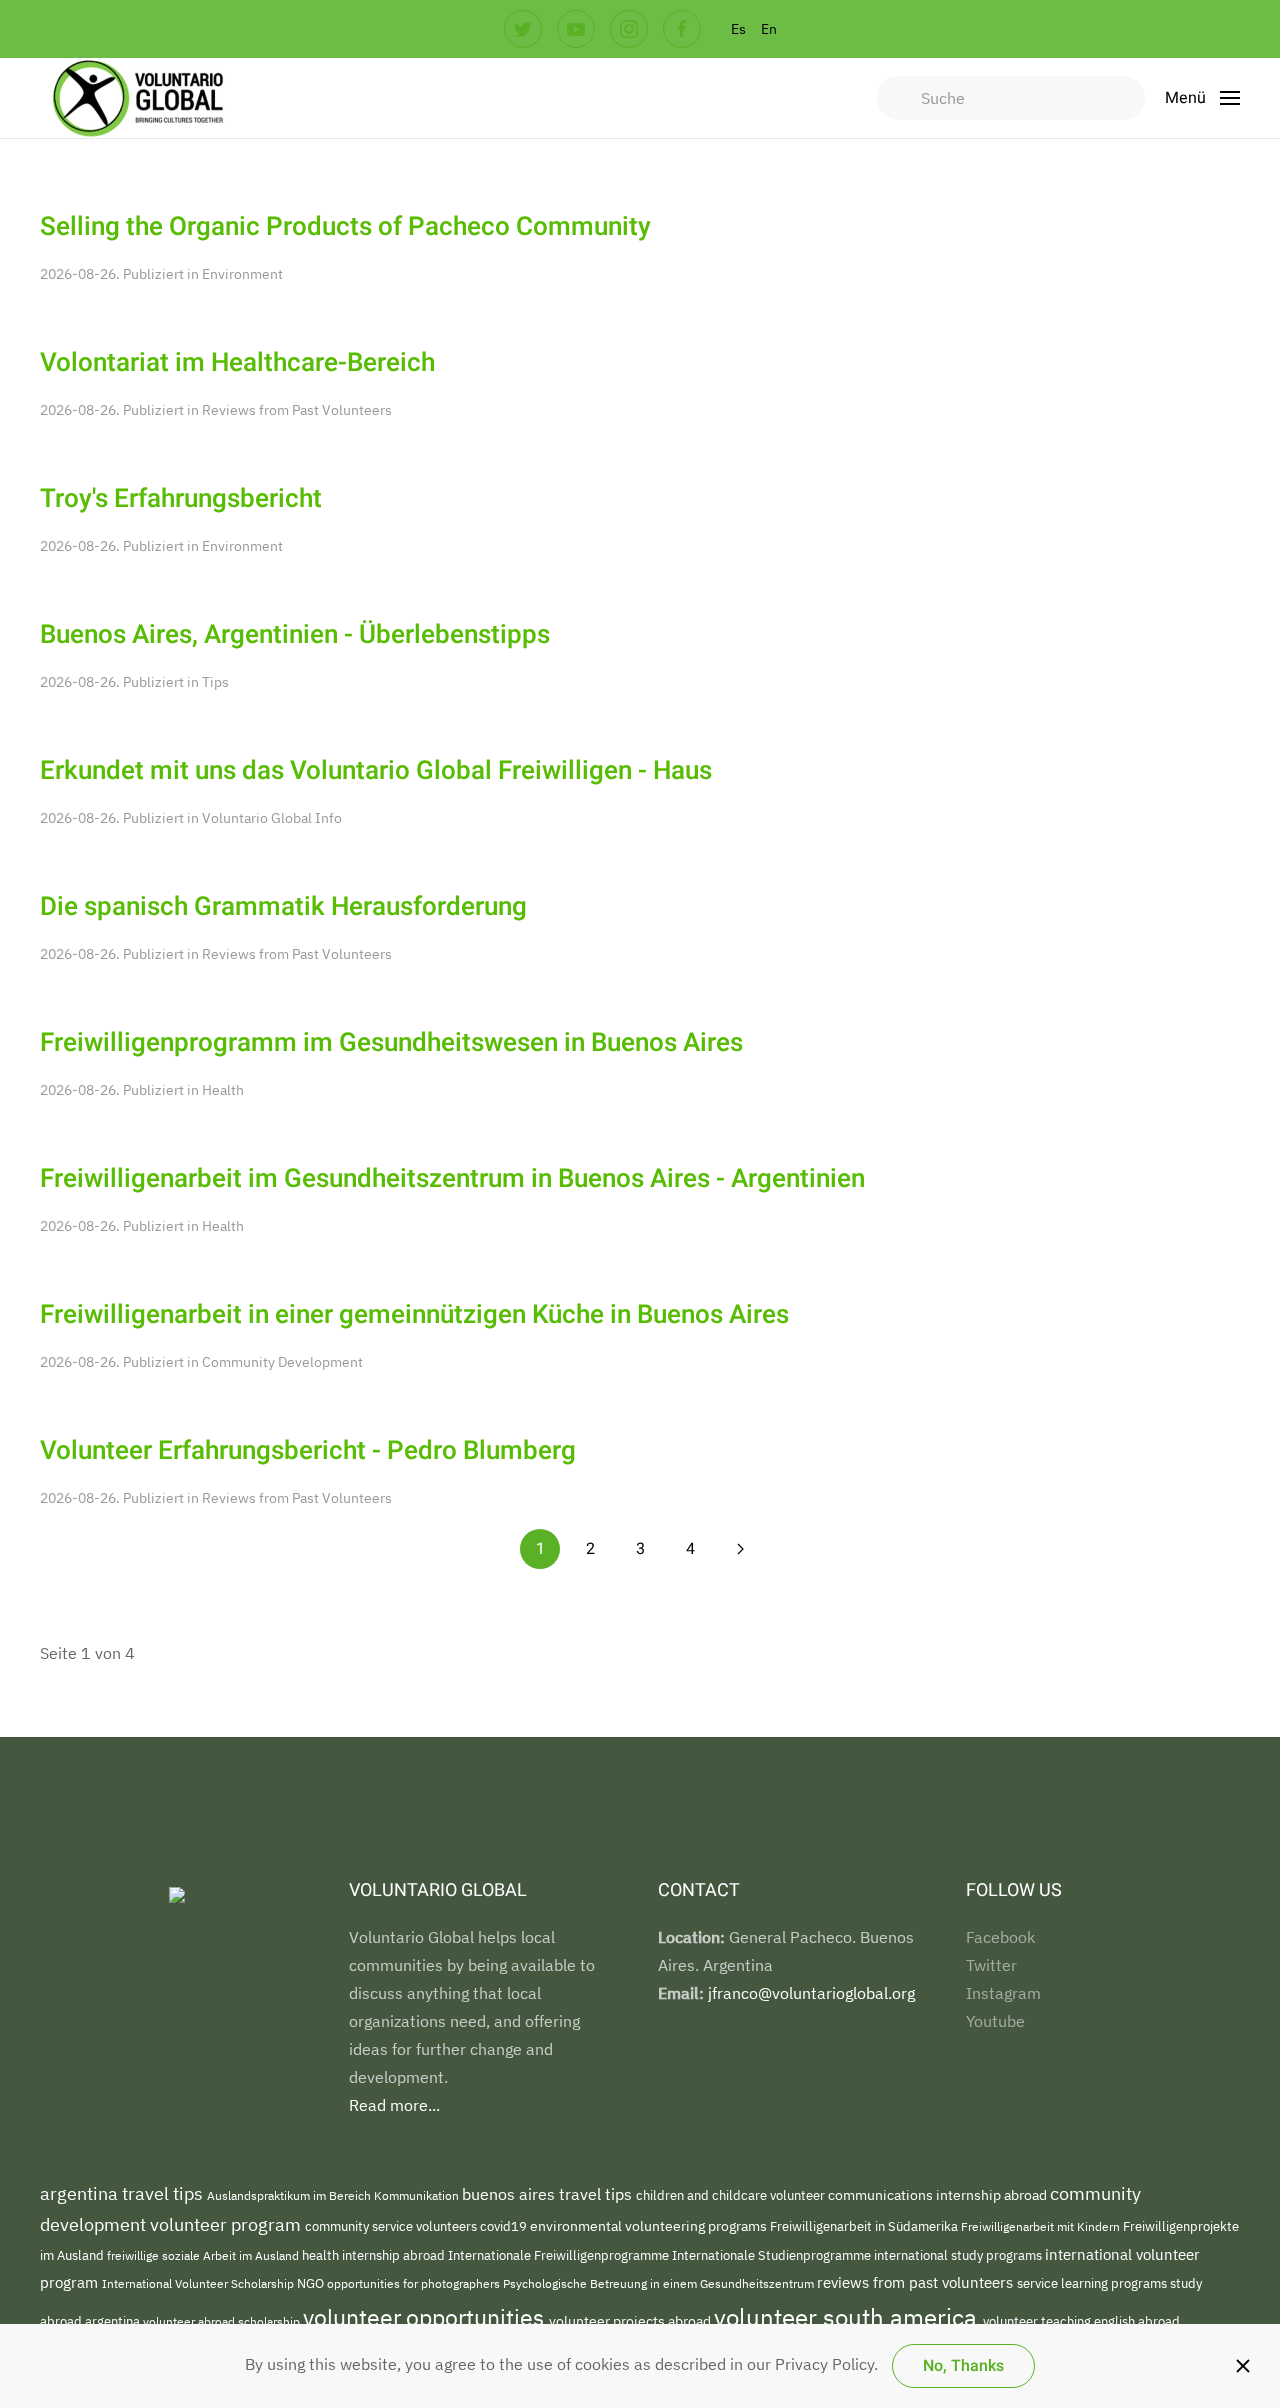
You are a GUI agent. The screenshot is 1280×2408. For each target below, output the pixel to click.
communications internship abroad (939, 2195)
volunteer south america (848, 2317)
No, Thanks (963, 2366)
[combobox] (1011, 98)
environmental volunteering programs (650, 2225)
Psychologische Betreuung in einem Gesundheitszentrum (660, 2283)
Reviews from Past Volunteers (297, 410)
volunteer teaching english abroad (1081, 2321)
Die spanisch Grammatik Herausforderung (283, 907)
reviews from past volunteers (917, 2282)
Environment (242, 274)
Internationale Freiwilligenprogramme (560, 2255)
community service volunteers (392, 2226)
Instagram (1003, 1993)
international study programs (959, 2255)
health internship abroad (375, 2255)
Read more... (394, 2105)
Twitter (991, 1965)
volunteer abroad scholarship (223, 2321)
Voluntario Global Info (272, 818)
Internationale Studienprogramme (773, 2255)
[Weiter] (740, 1549)
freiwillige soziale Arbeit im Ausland (204, 2255)
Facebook (1000, 1937)
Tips (215, 682)
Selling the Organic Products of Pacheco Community (345, 227)
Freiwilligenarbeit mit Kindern (1042, 2226)
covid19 (505, 2226)
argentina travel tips (123, 2193)
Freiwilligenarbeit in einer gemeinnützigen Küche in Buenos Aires (414, 1315)
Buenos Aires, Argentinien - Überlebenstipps (295, 635)
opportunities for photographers (415, 2283)
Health (223, 1090)
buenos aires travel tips (549, 2193)
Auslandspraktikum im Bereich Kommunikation (334, 2195)
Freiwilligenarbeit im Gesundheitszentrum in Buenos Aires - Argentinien (452, 1179)
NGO (312, 2283)
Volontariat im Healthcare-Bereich (237, 363)
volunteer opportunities (426, 2317)
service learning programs (1093, 2283)
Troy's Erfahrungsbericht (181, 499)
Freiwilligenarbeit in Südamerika (865, 2226)
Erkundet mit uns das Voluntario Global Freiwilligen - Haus (376, 771)
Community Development (282, 1362)
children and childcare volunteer (732, 2195)
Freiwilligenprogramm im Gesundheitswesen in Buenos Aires (391, 1043)
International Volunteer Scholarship (199, 2283)
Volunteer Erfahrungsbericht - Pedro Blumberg (308, 1451)
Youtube (995, 2021)
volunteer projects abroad (631, 2321)
